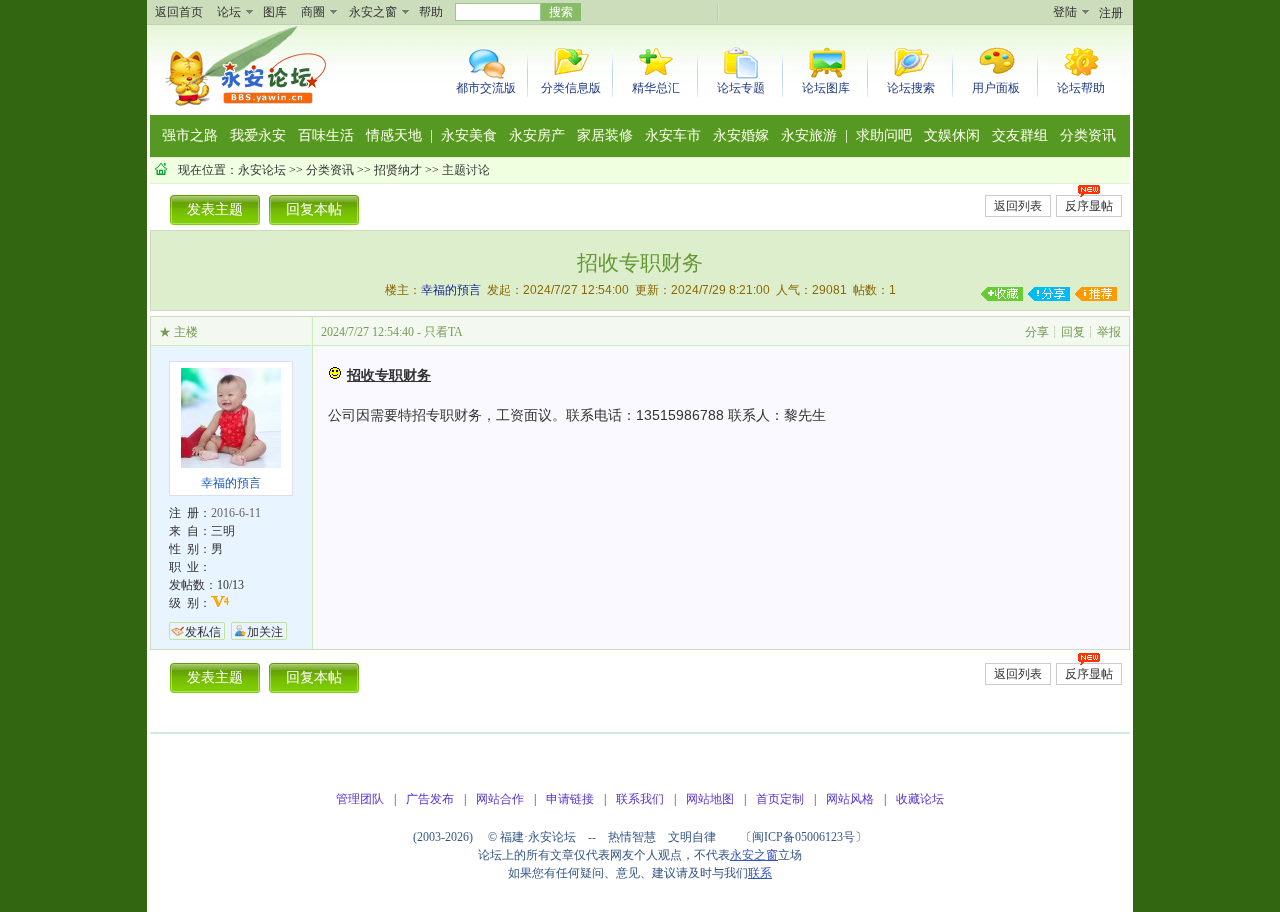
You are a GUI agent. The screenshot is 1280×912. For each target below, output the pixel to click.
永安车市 (673, 135)
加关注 (265, 632)
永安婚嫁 (741, 135)
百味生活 (326, 135)
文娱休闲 (952, 135)
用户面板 (996, 88)
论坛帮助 (1081, 88)
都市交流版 (486, 88)
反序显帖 (1089, 206)
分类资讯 (1088, 135)
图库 (275, 12)
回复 (1073, 332)
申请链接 (570, 799)
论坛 (229, 12)
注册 (1111, 13)
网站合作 (500, 799)
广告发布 (430, 799)
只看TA (443, 332)
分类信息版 (571, 88)
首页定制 (780, 799)
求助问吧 (884, 135)
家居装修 (605, 135)
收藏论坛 (920, 799)
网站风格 (850, 799)
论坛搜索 (911, 88)
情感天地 (394, 135)
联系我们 (640, 799)
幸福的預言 (451, 290)
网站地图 (710, 799)
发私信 (203, 632)
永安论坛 (262, 170)
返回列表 (1018, 206)
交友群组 (1020, 135)
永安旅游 (809, 135)
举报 (1109, 332)
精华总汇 (656, 88)
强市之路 (190, 135)
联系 (760, 873)
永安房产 (537, 135)
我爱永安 (258, 135)
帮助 (431, 12)
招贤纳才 (398, 170)
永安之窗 (373, 12)
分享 (1037, 332)
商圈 (313, 12)
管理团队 (360, 799)
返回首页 (179, 12)
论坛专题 (741, 88)
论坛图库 (826, 88)
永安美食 (469, 135)
